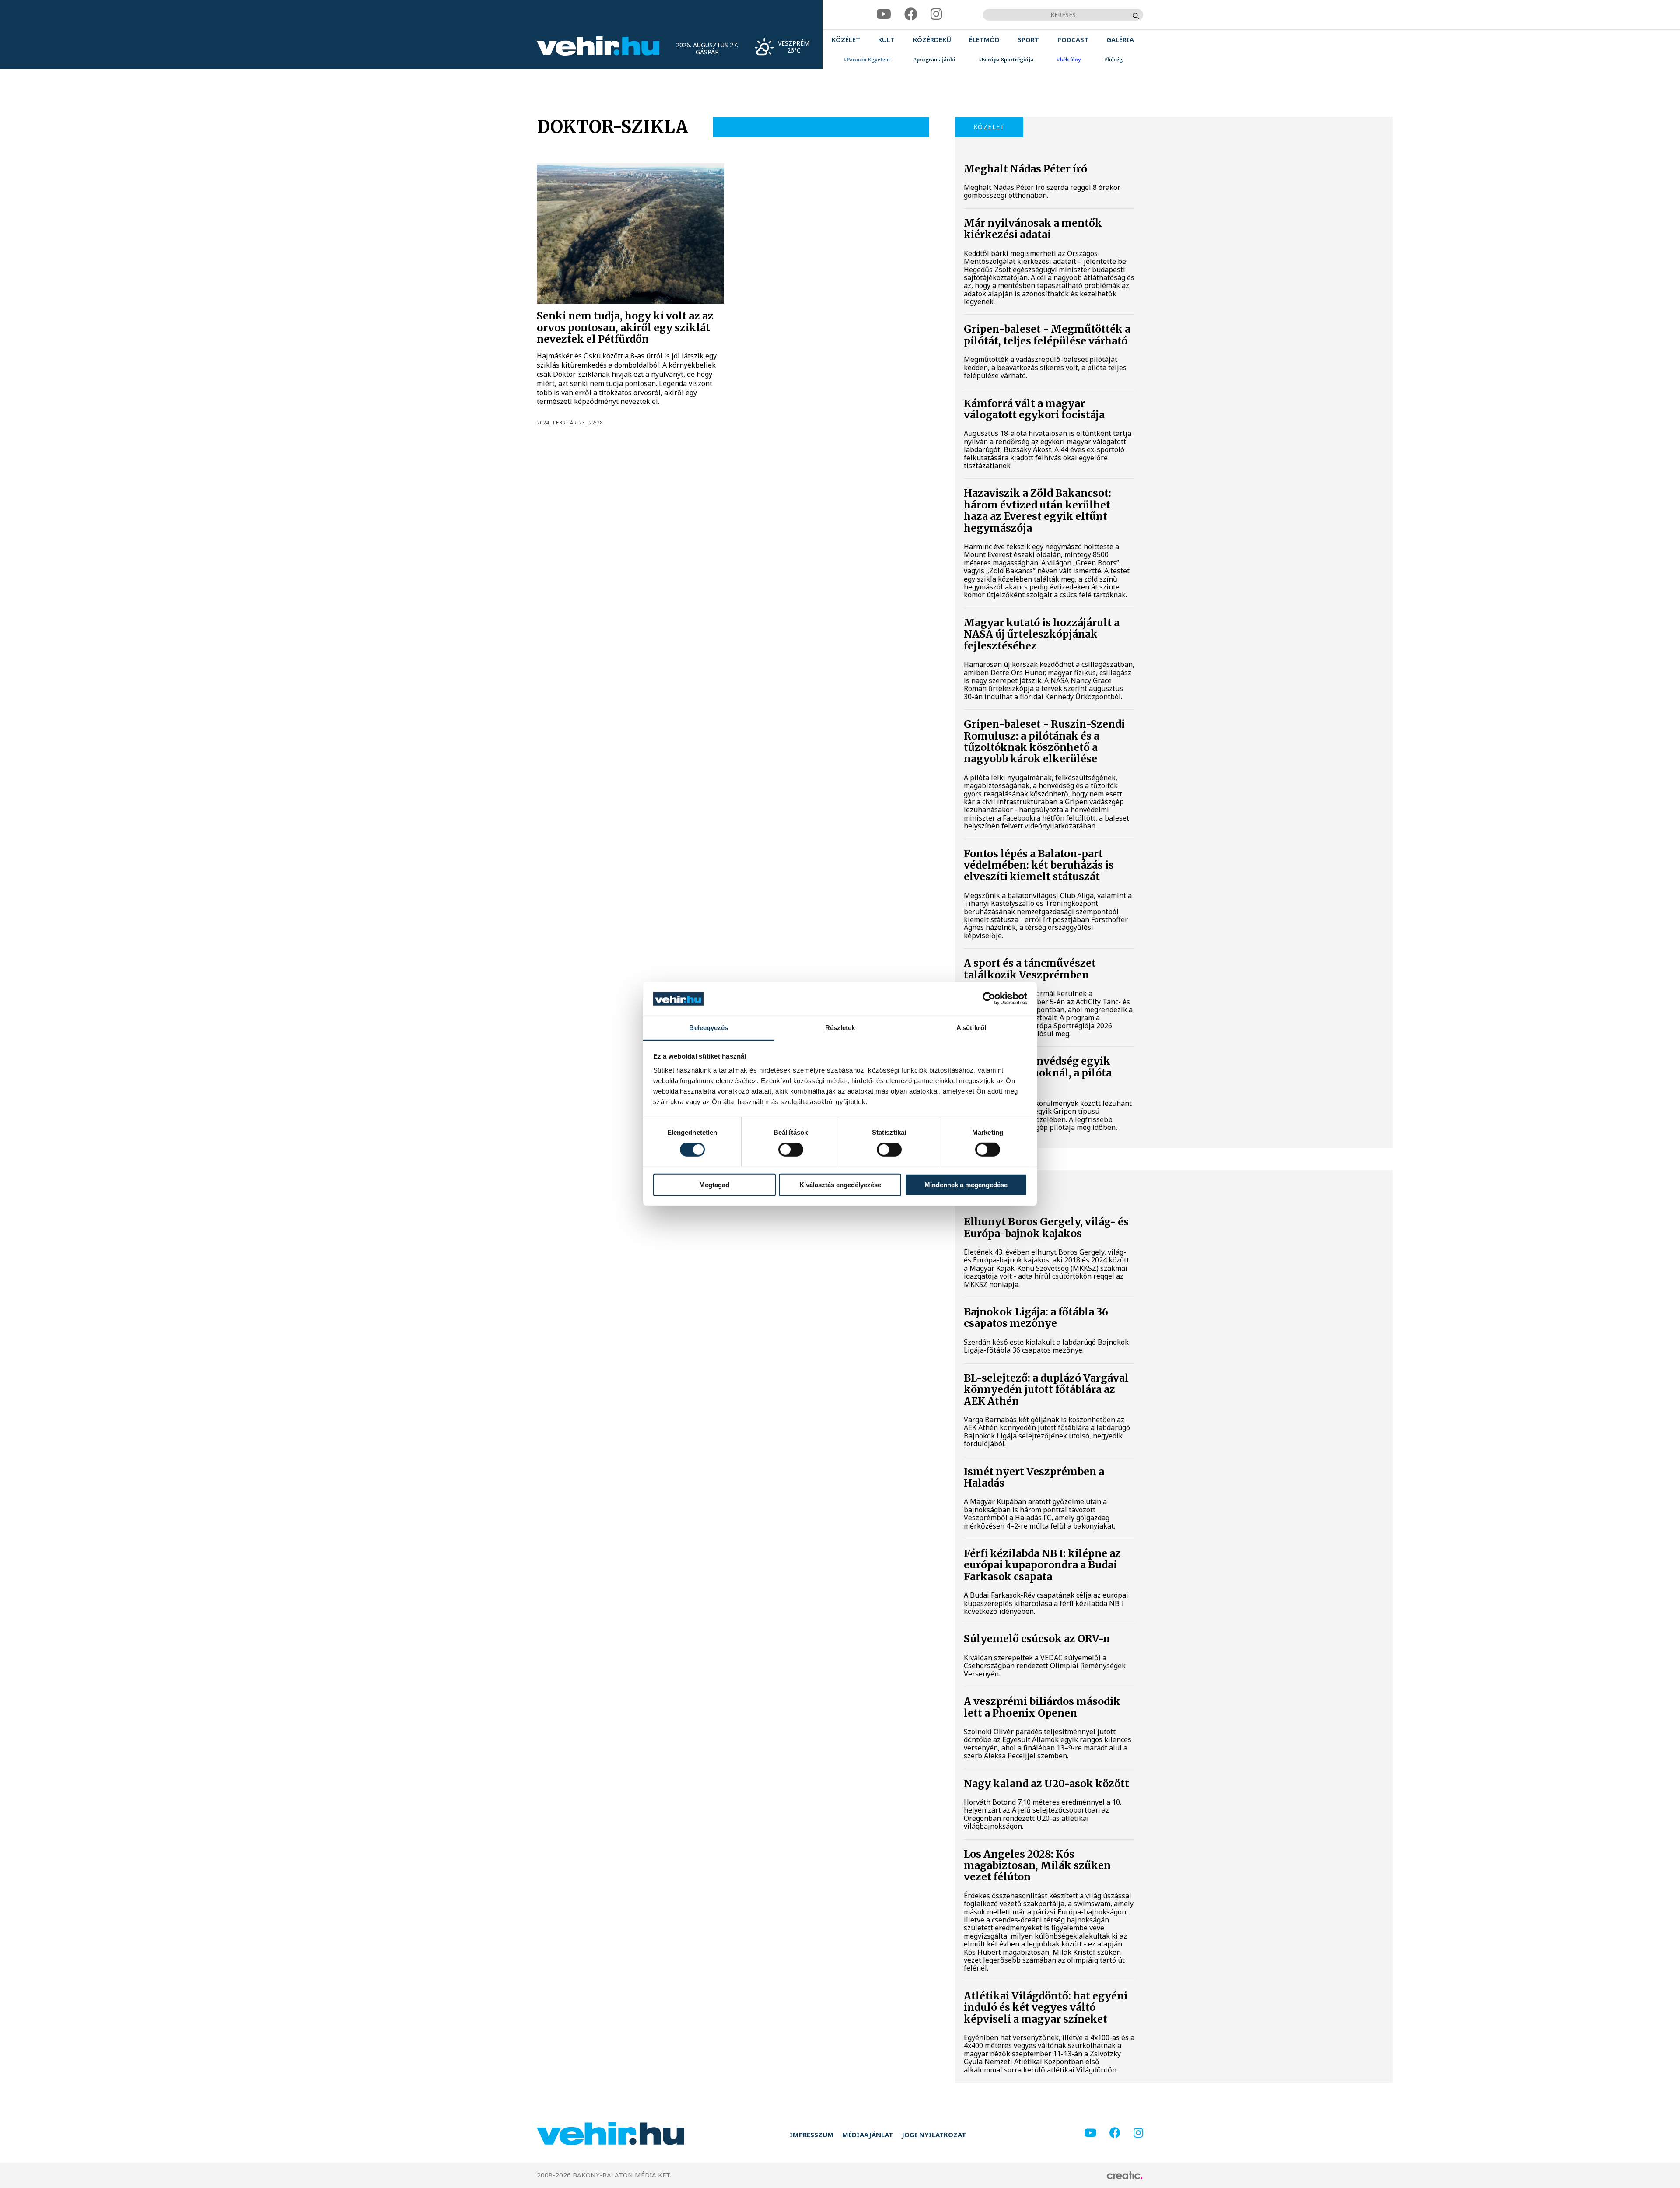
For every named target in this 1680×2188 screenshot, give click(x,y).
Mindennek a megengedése (966, 1184)
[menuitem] (846, 40)
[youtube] (884, 14)
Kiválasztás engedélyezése (840, 1184)
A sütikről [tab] (971, 1028)
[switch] (791, 1150)
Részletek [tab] (840, 1028)
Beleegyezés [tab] (709, 1028)
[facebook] (911, 14)
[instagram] (936, 14)
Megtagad (714, 1184)
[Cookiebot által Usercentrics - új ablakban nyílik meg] (989, 999)
